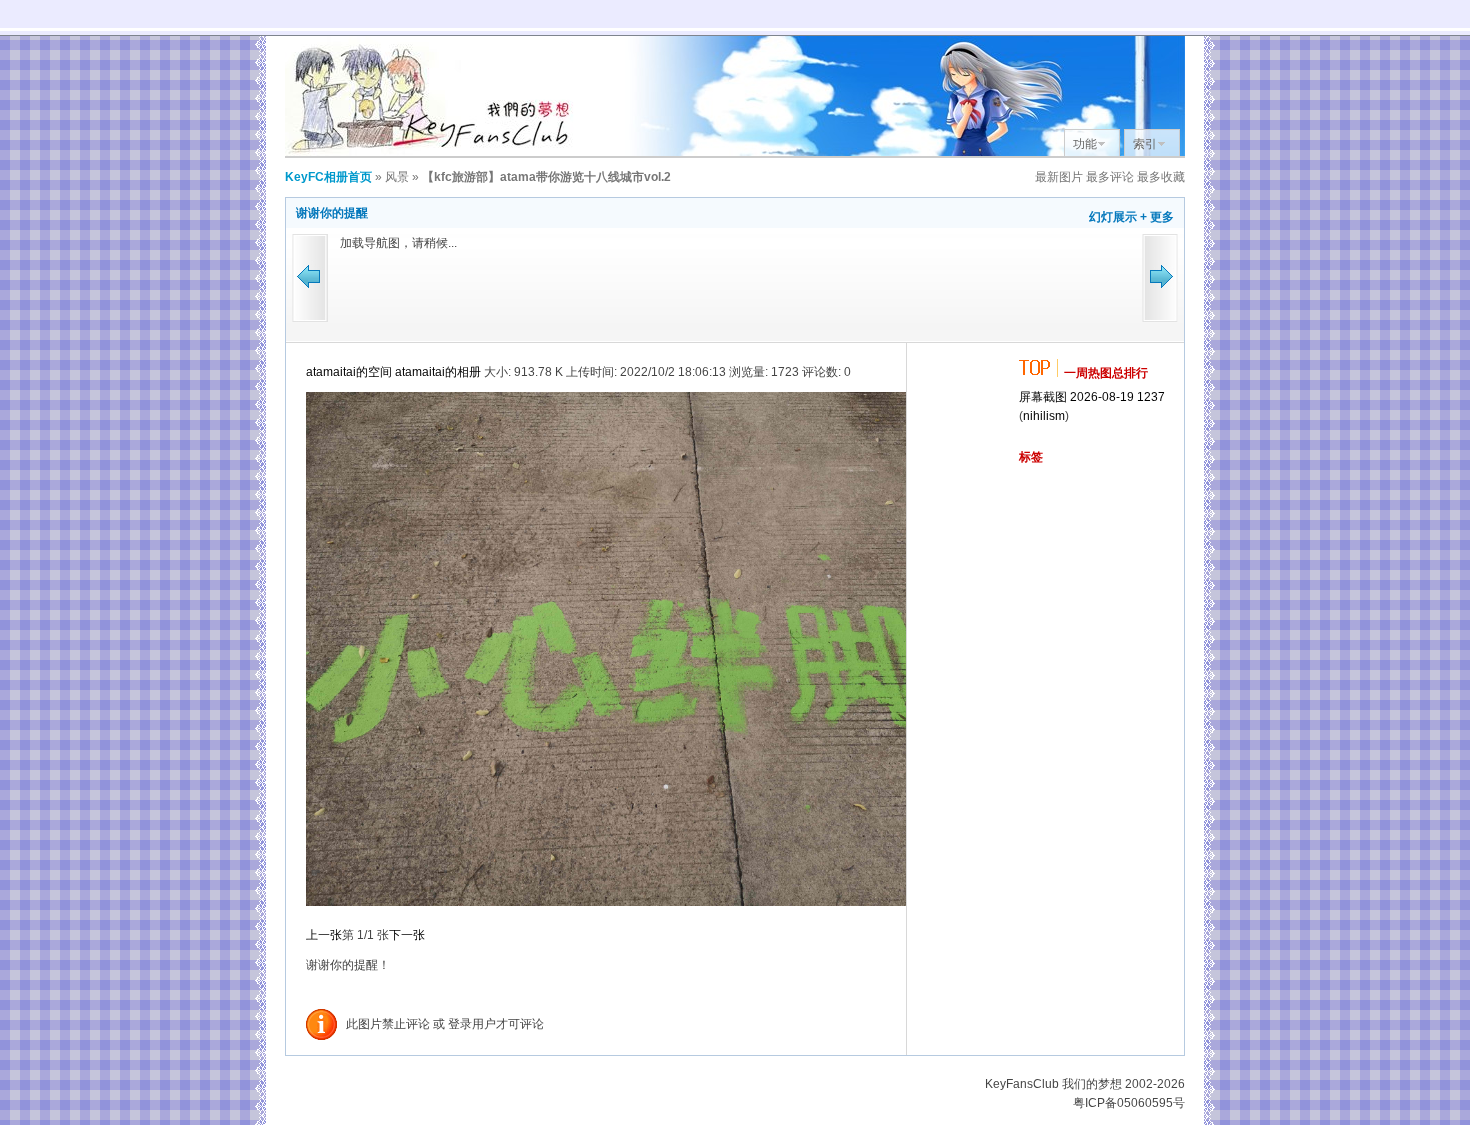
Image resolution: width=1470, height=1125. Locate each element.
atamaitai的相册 (438, 372)
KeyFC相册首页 (328, 177)
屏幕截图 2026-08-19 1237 (1092, 397)
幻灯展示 (1113, 217)
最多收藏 (1161, 177)
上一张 (324, 935)
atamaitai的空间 (349, 372)
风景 (397, 177)
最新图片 (1059, 177)
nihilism (1044, 416)
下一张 (407, 935)
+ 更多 (1157, 217)
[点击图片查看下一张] (648, 902)
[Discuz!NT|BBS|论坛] (435, 152)
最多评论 (1110, 177)
